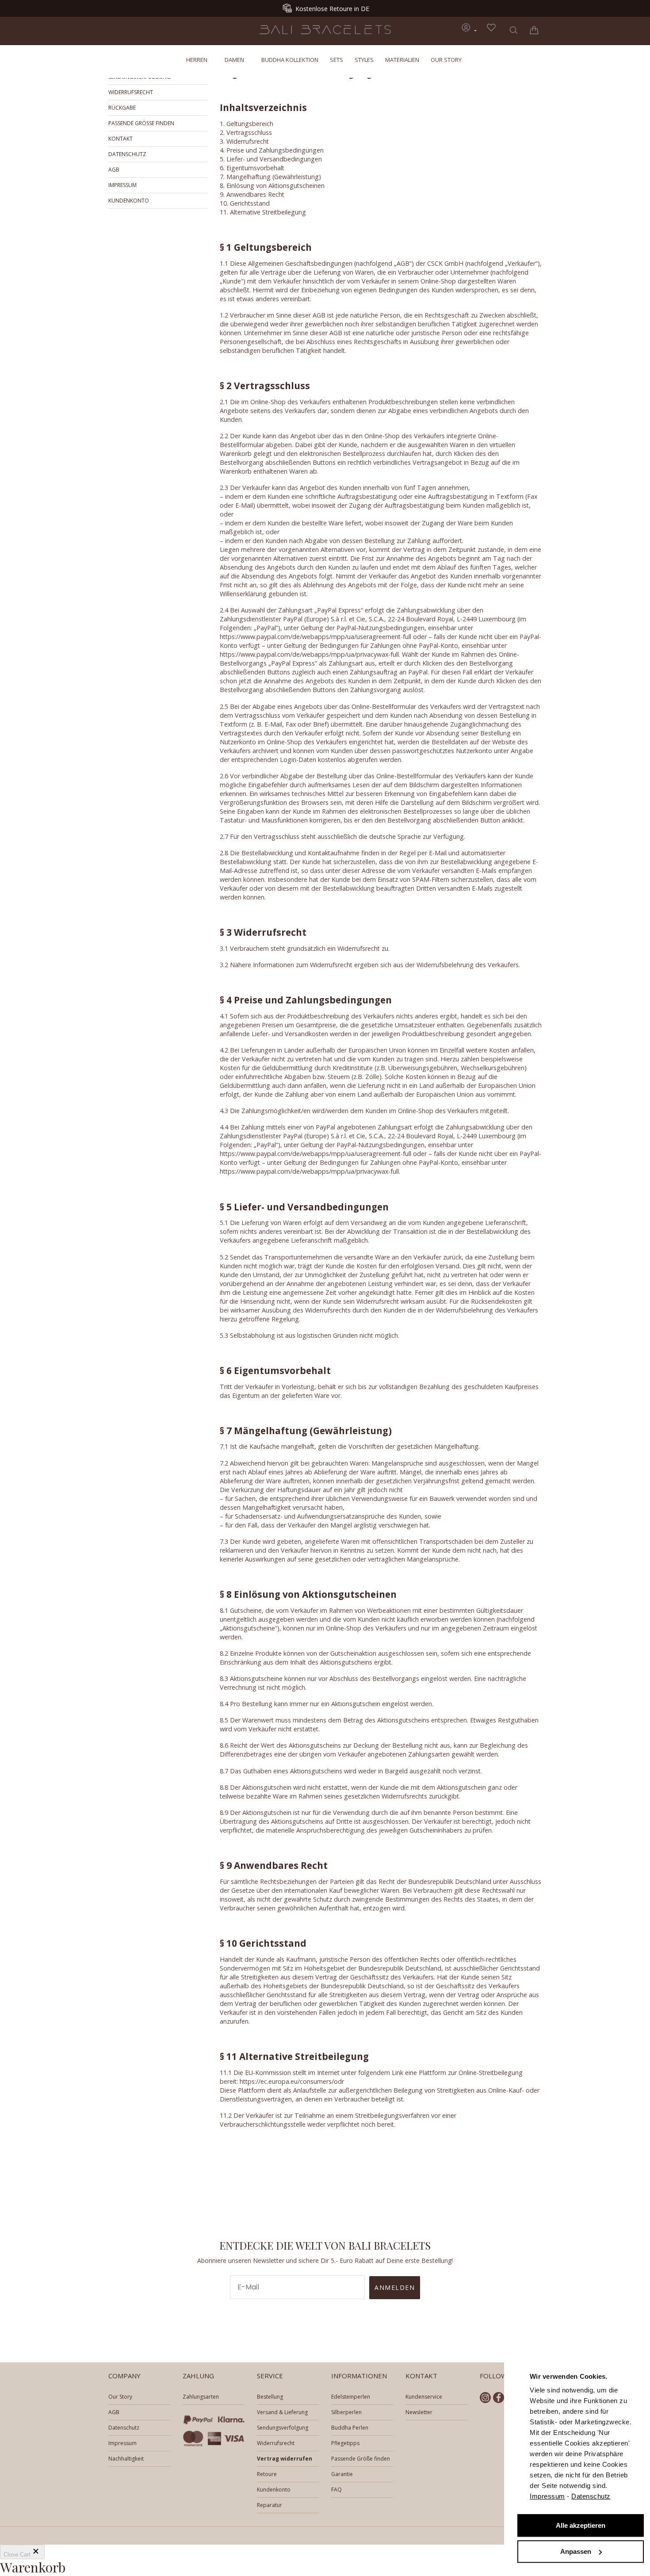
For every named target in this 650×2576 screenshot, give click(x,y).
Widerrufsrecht (131, 92)
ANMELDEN (395, 2287)
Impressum (547, 2496)
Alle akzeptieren (581, 2526)
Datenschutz (591, 2496)
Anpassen (576, 2551)
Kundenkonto (129, 201)
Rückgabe (122, 108)
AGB (114, 170)
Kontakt (120, 139)
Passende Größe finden (141, 123)
